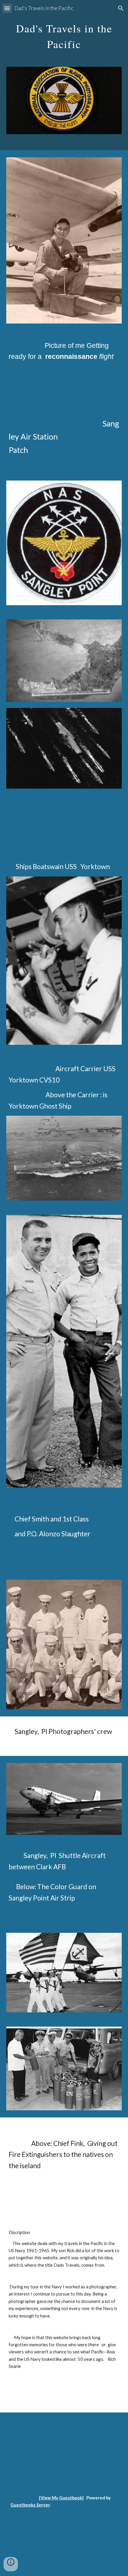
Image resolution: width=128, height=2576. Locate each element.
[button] (7, 8)
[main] (64, 34)
